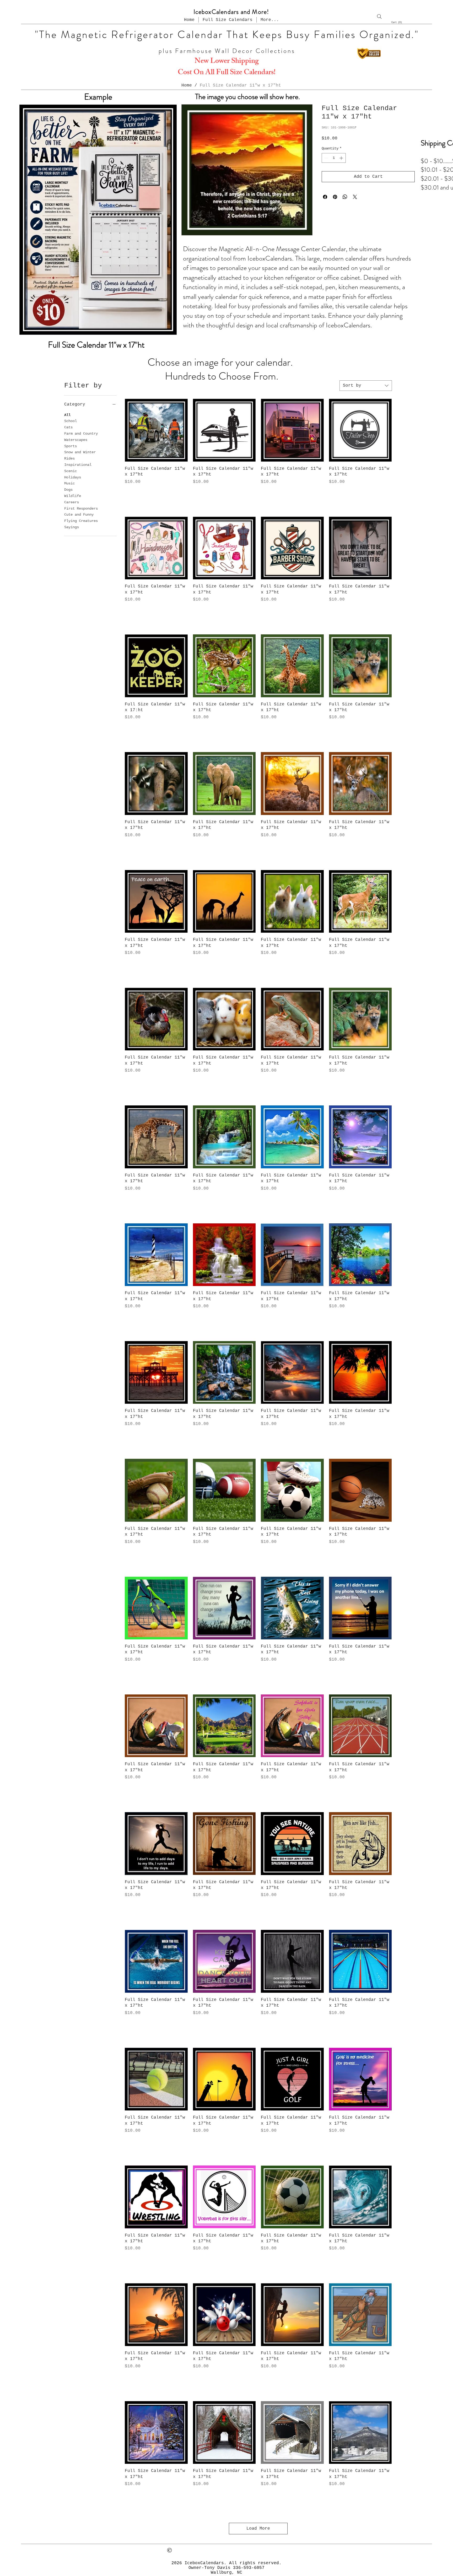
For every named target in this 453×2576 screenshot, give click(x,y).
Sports (71, 446)
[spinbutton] (334, 158)
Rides (69, 458)
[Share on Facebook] (325, 197)
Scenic (71, 471)
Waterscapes (76, 440)
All (67, 415)
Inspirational (78, 465)
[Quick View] (156, 430)
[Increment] (342, 158)
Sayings (72, 527)
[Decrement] (326, 158)
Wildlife (73, 496)
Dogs (68, 490)
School (71, 421)
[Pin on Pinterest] (335, 197)
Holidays (73, 477)
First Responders (81, 509)
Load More (258, 2529)
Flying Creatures (81, 521)
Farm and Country (81, 434)
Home (187, 85)
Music (69, 483)
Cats (68, 427)
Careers (72, 502)
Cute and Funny (79, 515)
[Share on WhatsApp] (345, 197)
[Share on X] (355, 197)
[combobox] (366, 386)
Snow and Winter (80, 452)
